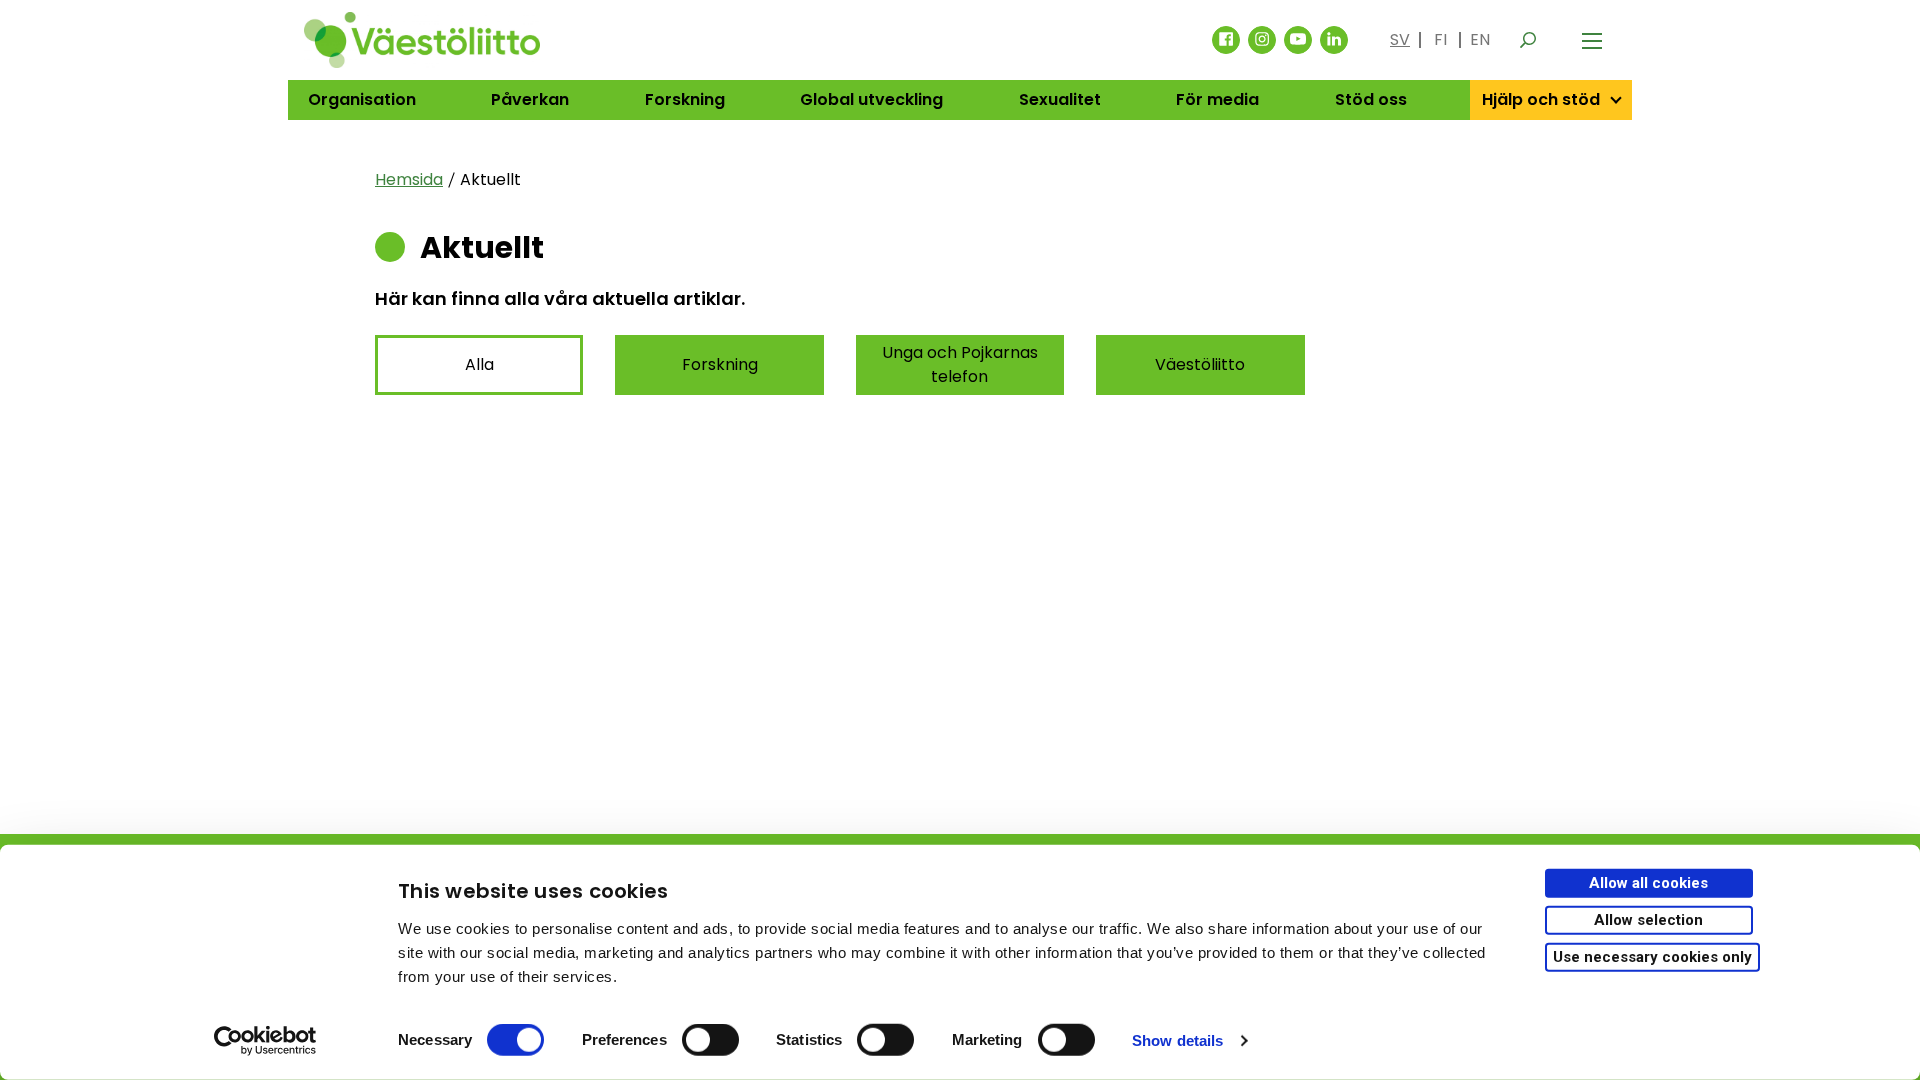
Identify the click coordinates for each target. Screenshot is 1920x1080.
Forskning (685, 99)
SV (1400, 39)
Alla (479, 364)
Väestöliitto (1200, 364)
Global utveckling (871, 99)
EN (1480, 39)
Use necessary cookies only (1652, 956)
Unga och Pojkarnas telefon (960, 364)
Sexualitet (1060, 99)
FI (1440, 39)
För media (1217, 99)
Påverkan (530, 99)
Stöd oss (1371, 99)
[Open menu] (1592, 40)
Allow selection (1648, 920)
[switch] (710, 1040)
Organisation (362, 99)
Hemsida (409, 179)
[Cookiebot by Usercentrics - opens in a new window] (265, 1041)
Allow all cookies (1648, 883)
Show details (1177, 1040)
